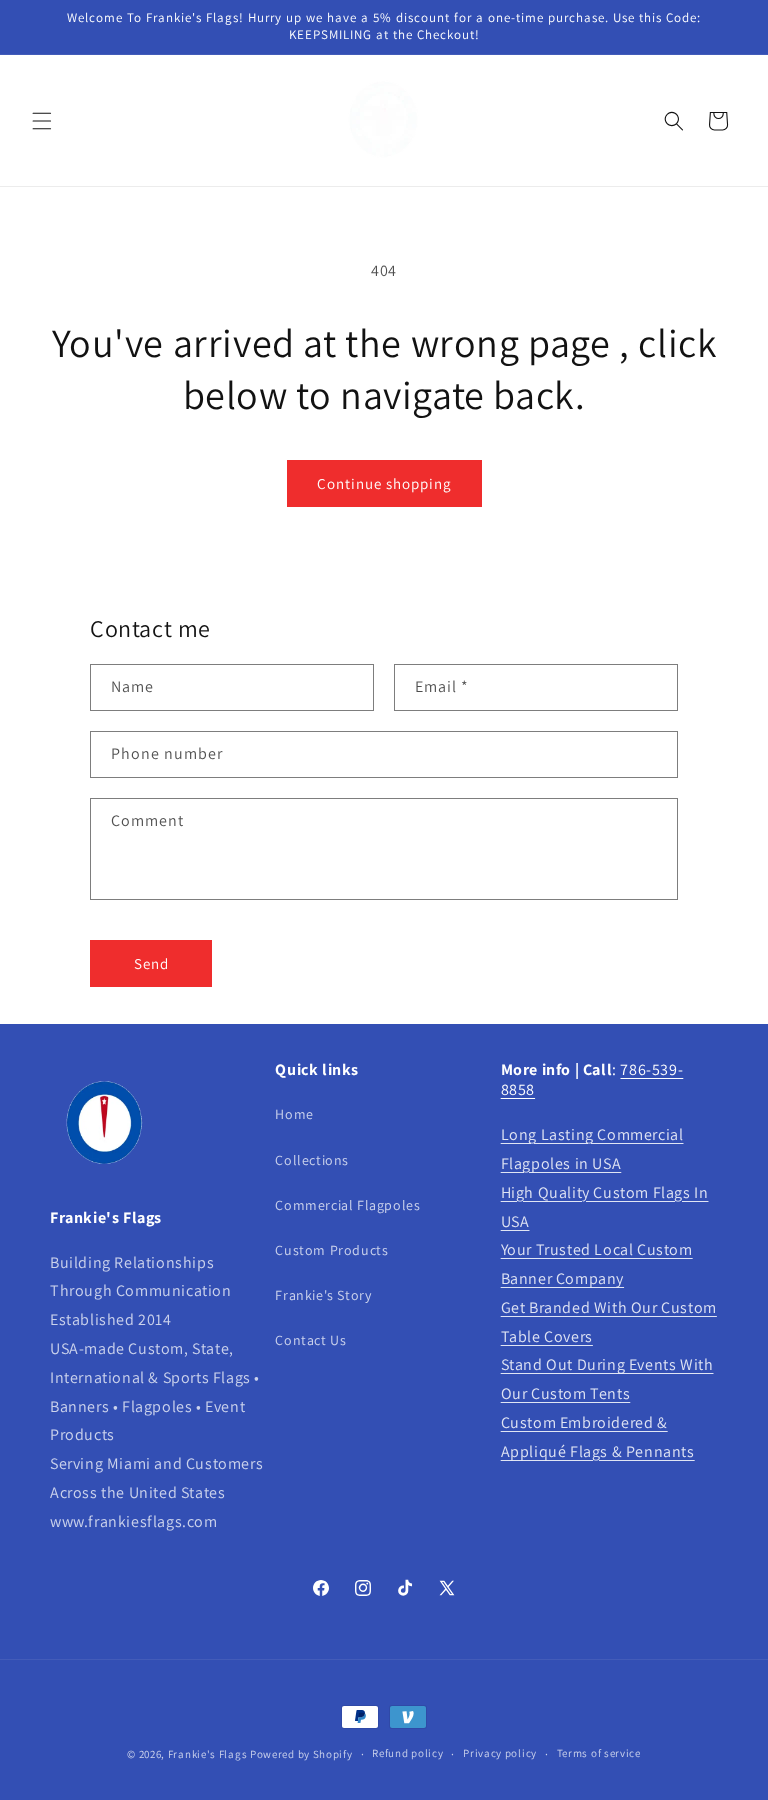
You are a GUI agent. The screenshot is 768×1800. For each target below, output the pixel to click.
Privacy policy (500, 1753)
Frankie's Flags (208, 1754)
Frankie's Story (323, 1295)
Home (294, 1114)
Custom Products (331, 1250)
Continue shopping (384, 483)
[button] (42, 121)
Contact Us (310, 1340)
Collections (312, 1160)
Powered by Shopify (301, 1754)
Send (151, 963)
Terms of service (599, 1753)
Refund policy (407, 1753)
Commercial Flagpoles (347, 1205)
